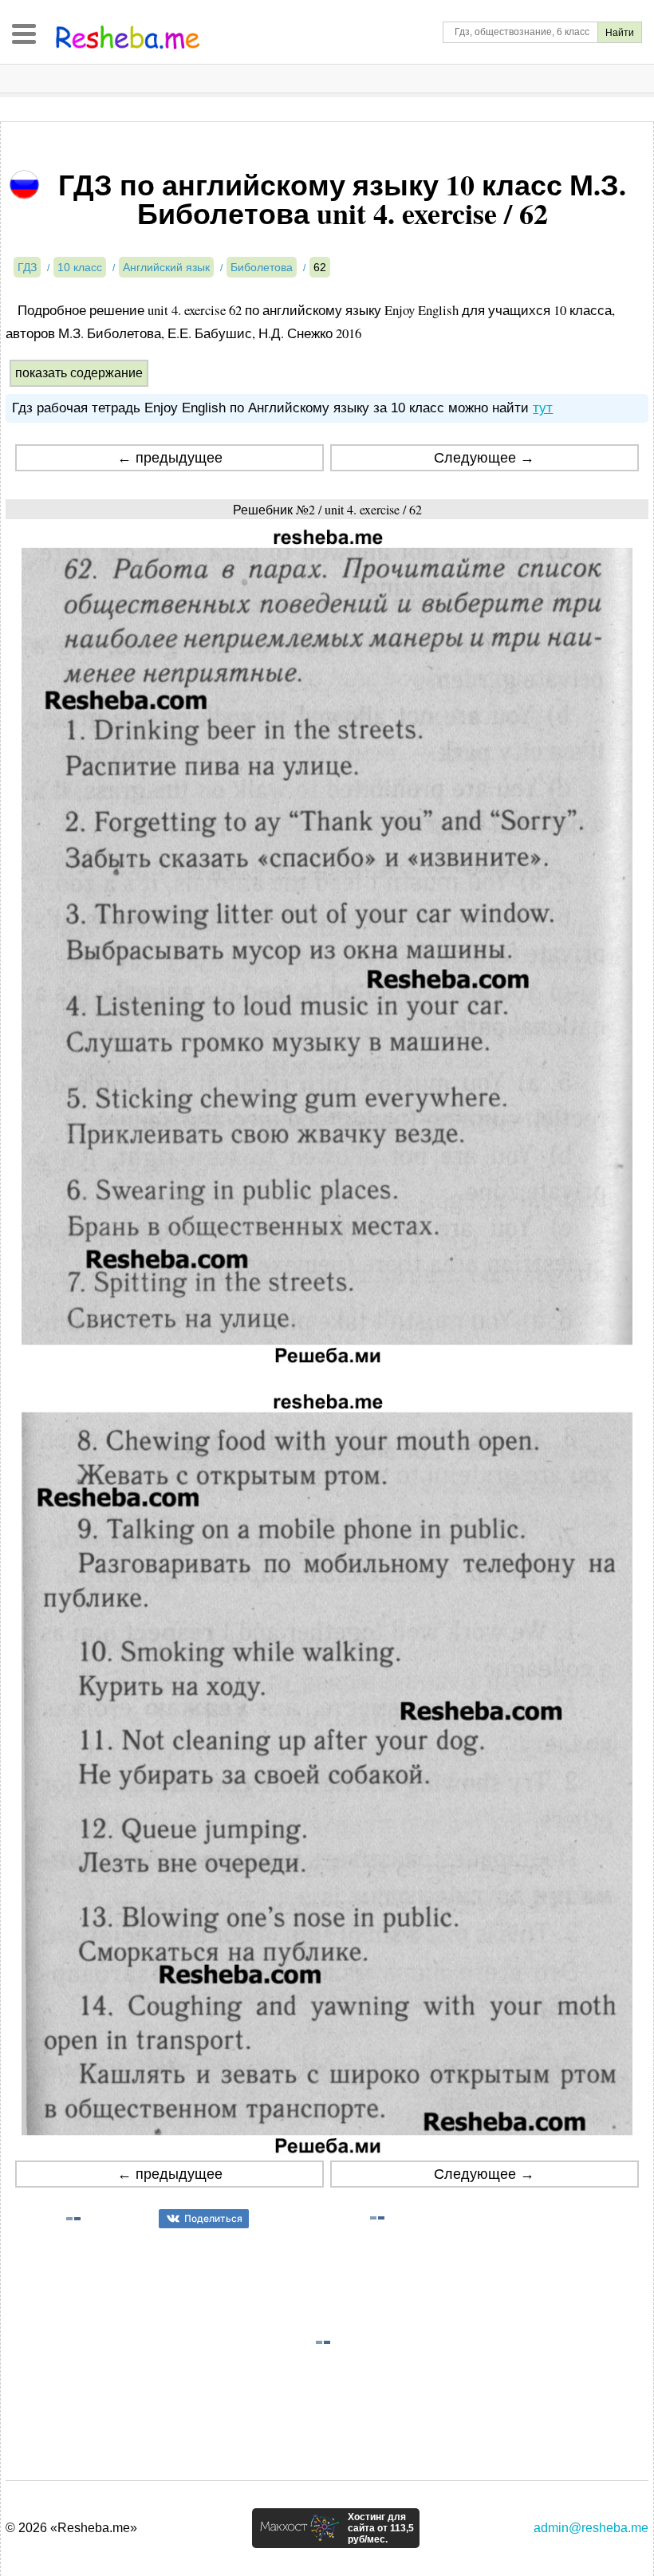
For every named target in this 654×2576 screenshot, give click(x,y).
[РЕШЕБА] (128, 37)
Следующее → (484, 458)
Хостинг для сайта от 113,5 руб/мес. (381, 2528)
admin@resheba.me (591, 2528)
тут (543, 408)
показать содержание (79, 373)
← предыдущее (170, 458)
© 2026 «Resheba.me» (71, 2528)
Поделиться (213, 2218)
